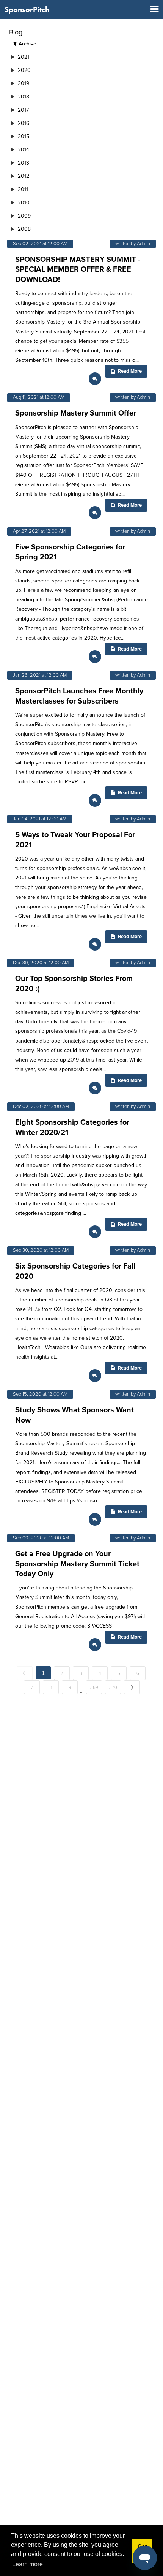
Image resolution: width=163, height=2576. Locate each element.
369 (94, 1687)
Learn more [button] (27, 2564)
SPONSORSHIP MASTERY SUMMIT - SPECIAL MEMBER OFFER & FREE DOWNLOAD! (78, 269)
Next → (140, 1687)
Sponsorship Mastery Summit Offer (76, 413)
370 (113, 1687)
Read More (129, 371)
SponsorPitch (27, 9)
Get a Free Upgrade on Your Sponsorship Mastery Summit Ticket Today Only (77, 1564)
